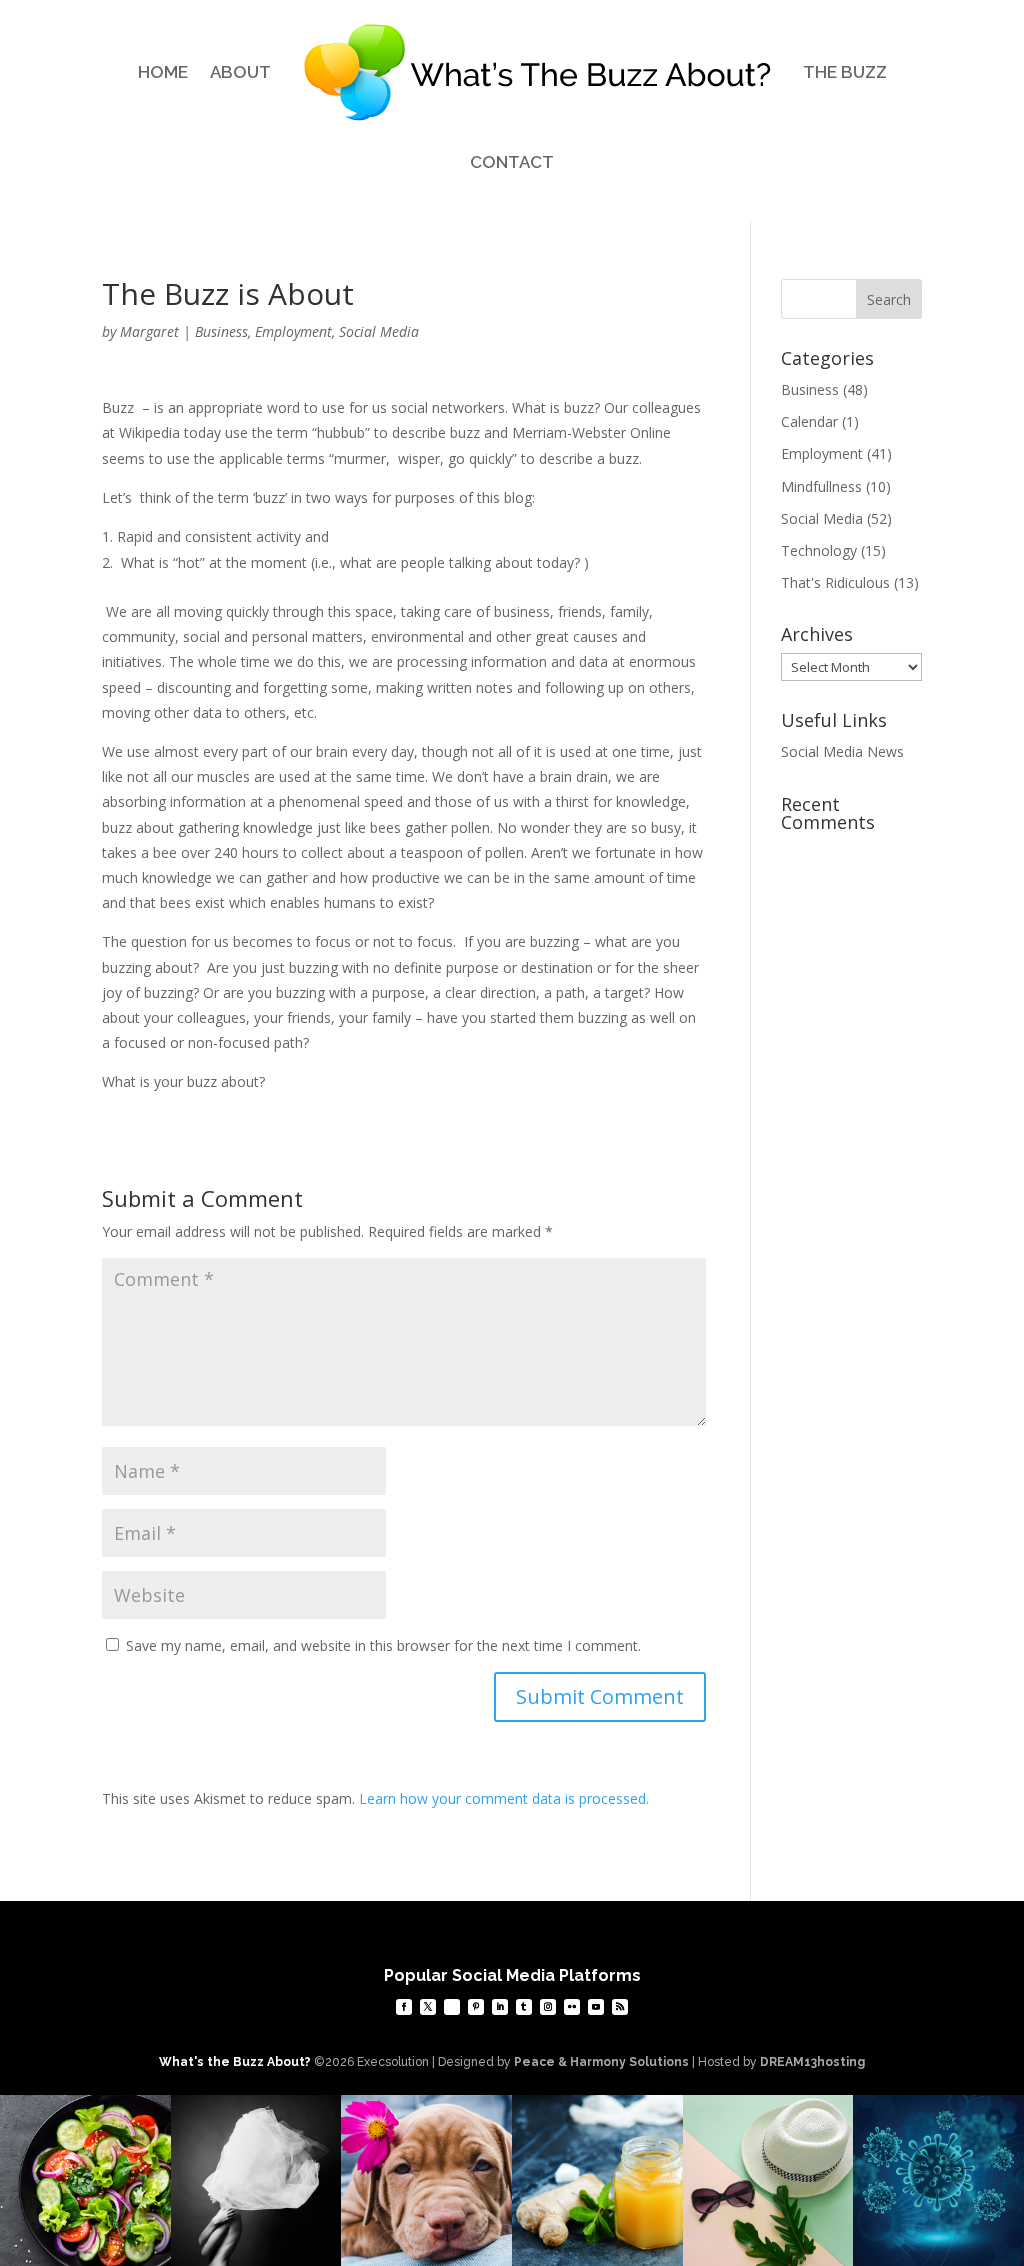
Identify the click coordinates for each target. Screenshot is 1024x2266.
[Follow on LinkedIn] (500, 2007)
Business (221, 331)
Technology (819, 550)
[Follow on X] (428, 2007)
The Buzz (845, 72)
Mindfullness (821, 486)
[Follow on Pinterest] (476, 2007)
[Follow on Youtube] (596, 2007)
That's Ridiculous (835, 582)
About (240, 72)
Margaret (149, 331)
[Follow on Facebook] (404, 2007)
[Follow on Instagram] (548, 2007)
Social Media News (842, 751)
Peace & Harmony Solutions (601, 2062)
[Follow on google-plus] (452, 2007)
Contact (512, 162)
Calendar (809, 421)
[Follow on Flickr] (572, 2007)
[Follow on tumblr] (524, 2007)
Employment (293, 331)
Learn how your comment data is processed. (504, 1798)
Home (163, 72)
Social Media (379, 331)
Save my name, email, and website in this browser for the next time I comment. (383, 1645)
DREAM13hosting (812, 2062)
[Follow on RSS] (620, 2007)
